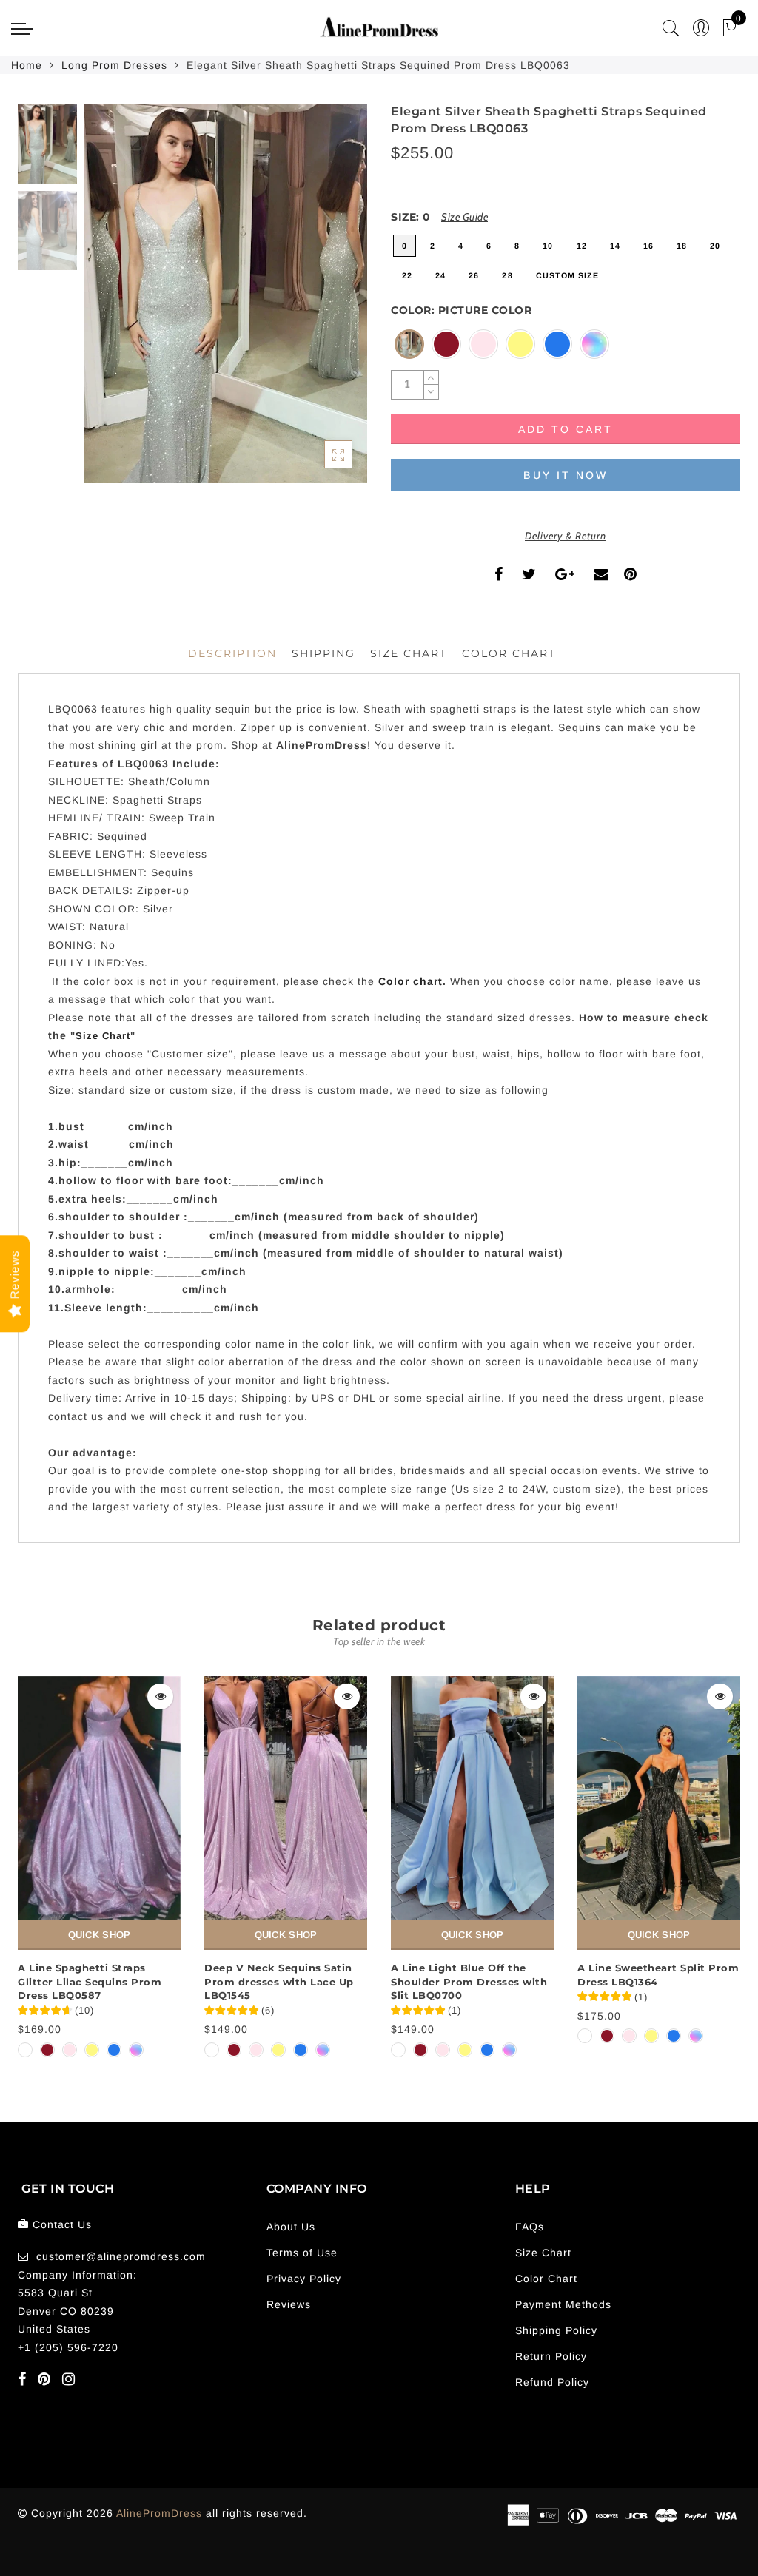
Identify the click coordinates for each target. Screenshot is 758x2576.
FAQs (530, 2227)
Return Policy (551, 2356)
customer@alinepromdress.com (121, 2256)
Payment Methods (563, 2304)
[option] (226, 293)
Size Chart (409, 653)
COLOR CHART (509, 653)
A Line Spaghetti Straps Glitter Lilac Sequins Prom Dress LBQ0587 (90, 1981)
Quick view (160, 1696)
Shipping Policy (556, 2330)
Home (27, 65)
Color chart (410, 981)
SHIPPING (323, 653)
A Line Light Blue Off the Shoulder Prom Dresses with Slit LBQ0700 (469, 1981)
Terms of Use (302, 2253)
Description (232, 653)
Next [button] (321, 302)
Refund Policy (552, 2382)
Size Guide (464, 217)
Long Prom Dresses (114, 65)
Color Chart (546, 2279)
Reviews (289, 2304)
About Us (291, 2227)
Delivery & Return (566, 536)
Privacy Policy (304, 2279)
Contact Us (62, 2224)
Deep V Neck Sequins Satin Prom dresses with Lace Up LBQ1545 (279, 1981)
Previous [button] (111, 302)
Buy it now (566, 475)
